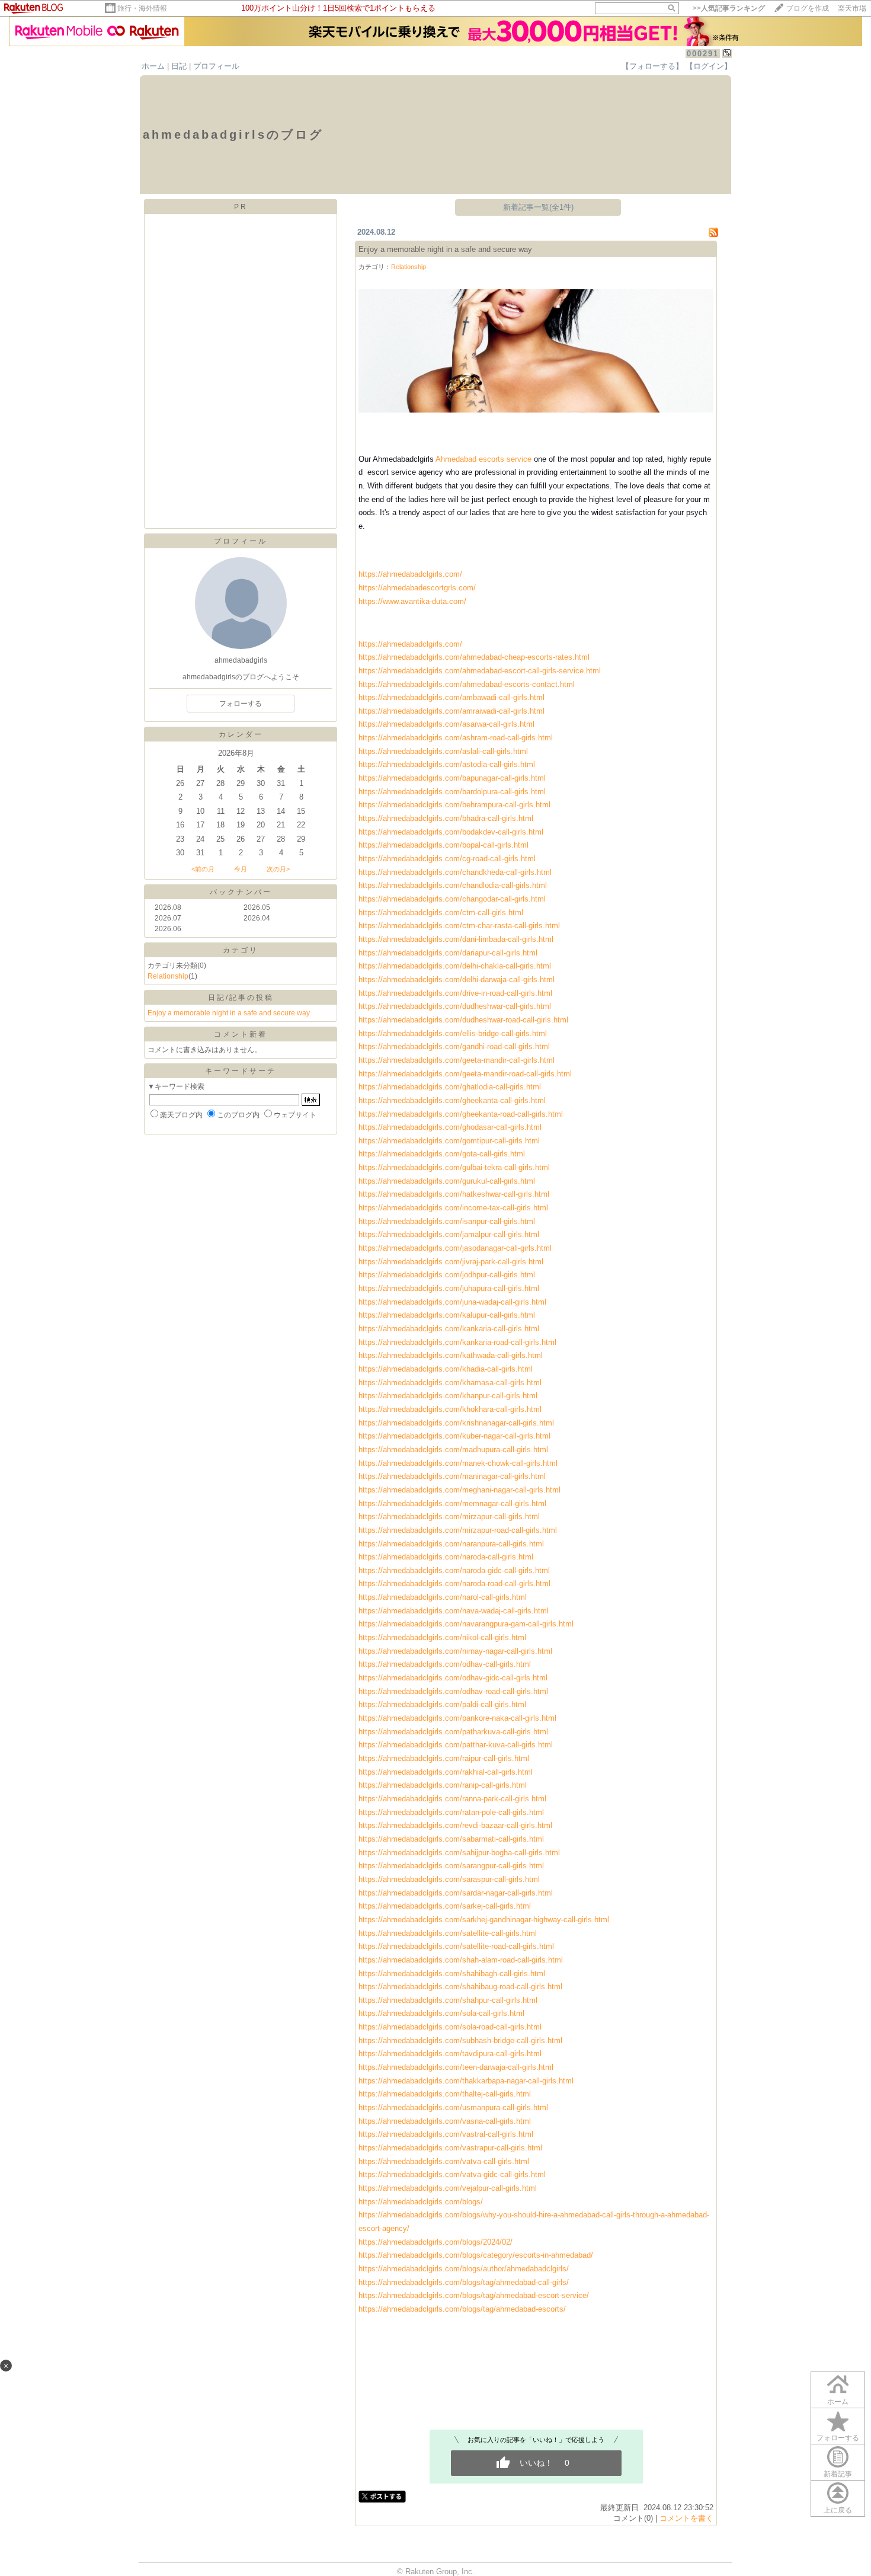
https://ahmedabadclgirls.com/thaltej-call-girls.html (445, 2094)
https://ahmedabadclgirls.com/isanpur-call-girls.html (447, 1221)
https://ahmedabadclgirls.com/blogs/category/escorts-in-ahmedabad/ (476, 2255)
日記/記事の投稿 (241, 998)
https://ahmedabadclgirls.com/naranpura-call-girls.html (451, 1544)
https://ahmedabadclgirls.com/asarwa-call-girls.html (446, 724)
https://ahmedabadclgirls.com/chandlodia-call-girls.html (453, 885)
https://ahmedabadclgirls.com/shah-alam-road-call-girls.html (461, 1960)
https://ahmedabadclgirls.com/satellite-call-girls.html (448, 1933)
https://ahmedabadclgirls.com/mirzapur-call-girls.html (449, 1516)
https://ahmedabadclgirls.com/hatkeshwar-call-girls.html (454, 1194)
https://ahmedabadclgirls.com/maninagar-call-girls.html (452, 1476)
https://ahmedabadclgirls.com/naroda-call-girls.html (446, 1557)
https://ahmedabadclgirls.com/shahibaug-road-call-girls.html (460, 1987)
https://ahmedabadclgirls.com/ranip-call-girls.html (443, 1785)
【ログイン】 (709, 66)
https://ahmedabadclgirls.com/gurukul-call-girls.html (447, 1181)
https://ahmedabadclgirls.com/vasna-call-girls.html (445, 2121)
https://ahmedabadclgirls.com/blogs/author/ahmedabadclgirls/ (464, 2269)
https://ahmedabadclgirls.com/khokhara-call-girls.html (450, 1409)
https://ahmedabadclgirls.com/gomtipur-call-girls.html (449, 1141)
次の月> (278, 869)
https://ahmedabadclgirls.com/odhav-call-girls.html (445, 1664)
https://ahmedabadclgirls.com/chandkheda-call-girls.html (455, 872)
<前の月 (203, 869)
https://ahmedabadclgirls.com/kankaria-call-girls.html (449, 1329)
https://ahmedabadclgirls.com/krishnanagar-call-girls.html (456, 1423)
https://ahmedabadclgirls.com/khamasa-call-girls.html (450, 1383)
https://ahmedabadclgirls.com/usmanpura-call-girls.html (453, 2107)
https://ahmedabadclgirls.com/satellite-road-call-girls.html (456, 1946)
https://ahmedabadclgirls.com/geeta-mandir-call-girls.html (457, 1060)
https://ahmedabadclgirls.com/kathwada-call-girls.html (451, 1355)
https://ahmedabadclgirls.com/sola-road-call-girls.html (450, 2027)
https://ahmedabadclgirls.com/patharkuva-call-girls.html (453, 1732)
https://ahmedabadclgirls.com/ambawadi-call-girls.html (451, 697)
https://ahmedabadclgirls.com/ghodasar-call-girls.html (450, 1127)
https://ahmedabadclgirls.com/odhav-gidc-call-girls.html (453, 1678)
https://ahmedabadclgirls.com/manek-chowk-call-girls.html (458, 1463)
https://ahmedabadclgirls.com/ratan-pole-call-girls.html (451, 1812)
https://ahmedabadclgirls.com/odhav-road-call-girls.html (453, 1691)
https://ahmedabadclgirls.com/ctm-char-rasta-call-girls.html (459, 926)
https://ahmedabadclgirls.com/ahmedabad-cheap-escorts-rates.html (474, 657)
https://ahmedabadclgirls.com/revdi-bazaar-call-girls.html (455, 1825)
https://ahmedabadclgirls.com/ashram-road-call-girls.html (456, 738)
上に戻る (838, 2510)
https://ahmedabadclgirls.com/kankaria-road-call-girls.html (457, 1342)
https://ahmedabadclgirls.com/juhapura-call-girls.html (449, 1288)
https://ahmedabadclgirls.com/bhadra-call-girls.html (446, 818)
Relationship (168, 976)
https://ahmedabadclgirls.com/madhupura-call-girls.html (453, 1450)
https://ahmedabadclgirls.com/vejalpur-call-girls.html (448, 2188)
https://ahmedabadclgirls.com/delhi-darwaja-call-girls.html (457, 979)
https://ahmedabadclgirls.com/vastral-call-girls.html (446, 2134)
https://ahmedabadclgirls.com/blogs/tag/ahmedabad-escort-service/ (474, 2295)
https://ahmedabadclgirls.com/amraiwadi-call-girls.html (451, 711)
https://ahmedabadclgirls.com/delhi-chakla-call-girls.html (455, 966)
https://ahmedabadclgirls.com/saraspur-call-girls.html (449, 1879)
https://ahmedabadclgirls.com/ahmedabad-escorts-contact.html (467, 684)
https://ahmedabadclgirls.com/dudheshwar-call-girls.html (455, 1006)
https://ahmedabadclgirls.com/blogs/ (421, 2202)
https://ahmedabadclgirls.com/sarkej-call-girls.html (445, 1906)
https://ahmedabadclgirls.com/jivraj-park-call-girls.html (451, 1262)
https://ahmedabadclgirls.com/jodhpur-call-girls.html (447, 1275)
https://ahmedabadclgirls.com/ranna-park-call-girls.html (452, 1799)
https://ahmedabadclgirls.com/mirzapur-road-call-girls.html (458, 1530)
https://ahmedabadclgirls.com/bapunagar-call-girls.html (452, 778)
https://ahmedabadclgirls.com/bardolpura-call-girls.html (452, 792)
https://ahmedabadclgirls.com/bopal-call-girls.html (443, 845)
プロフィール (216, 66)
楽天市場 (852, 8)
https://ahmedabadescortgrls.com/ (417, 588)
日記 (179, 66)
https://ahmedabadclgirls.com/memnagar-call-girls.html (452, 1503)
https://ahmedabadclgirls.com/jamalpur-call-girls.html (449, 1234)
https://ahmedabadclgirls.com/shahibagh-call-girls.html (452, 1973)
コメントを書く (686, 2518)
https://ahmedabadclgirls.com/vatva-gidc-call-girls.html (452, 2174)
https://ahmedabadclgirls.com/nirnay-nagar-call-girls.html (455, 1651)
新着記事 (838, 2474)
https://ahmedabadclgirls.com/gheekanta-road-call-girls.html (461, 1114)
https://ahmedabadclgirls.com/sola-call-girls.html (441, 2013)
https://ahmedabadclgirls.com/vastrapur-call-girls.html (450, 2148)
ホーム (153, 66)
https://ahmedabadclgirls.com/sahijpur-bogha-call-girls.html (459, 1853)
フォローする (838, 2438)
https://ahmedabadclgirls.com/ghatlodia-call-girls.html (450, 1087)
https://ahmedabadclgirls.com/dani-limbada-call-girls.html (456, 939)
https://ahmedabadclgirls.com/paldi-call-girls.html (442, 1704)
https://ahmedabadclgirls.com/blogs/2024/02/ (435, 2242)
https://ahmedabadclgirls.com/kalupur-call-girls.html (447, 1315)
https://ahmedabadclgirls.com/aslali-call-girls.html (443, 751)
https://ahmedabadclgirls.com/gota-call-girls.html (442, 1154)
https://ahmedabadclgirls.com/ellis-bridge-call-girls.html (453, 1033)
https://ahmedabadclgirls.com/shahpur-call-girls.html (448, 2000)
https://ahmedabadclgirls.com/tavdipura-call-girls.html (450, 2054)
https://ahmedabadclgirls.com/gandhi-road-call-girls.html (454, 1046)
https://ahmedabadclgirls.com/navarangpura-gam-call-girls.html (466, 1624)
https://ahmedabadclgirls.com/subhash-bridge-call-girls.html (460, 2040)
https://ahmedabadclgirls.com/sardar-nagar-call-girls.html (456, 1893)
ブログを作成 (808, 8)
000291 (703, 54)
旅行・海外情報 (142, 8)
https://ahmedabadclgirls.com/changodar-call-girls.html (452, 899)
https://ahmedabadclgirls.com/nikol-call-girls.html (442, 1637)
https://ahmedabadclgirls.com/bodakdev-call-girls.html (451, 832)
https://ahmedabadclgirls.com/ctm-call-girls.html (441, 913)
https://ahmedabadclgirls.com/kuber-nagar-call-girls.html (454, 1436)
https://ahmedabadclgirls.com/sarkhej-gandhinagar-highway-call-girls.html (484, 1920)
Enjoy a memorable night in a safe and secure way (229, 1013)
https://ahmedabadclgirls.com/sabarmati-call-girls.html (451, 1839)
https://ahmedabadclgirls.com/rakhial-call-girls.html (446, 1772)
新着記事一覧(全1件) (538, 207)
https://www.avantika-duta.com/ (412, 601)
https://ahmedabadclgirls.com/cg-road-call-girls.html (447, 859)
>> (729, 8)
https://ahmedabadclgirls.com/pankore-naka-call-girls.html (457, 1718)
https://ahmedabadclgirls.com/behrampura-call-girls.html (454, 805)
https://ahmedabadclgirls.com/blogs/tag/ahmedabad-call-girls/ (464, 2282)
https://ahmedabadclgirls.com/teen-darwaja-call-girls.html (456, 2067)
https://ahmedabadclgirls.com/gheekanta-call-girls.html (452, 1100)
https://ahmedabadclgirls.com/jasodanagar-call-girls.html (455, 1248)
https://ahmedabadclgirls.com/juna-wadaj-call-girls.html (452, 1302)
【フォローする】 (652, 66)
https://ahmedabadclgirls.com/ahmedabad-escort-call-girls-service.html (480, 671)
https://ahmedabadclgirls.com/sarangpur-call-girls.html (451, 1866)
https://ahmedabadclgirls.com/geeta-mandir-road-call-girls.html (465, 1074)
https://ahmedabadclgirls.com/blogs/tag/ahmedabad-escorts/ (462, 2309)
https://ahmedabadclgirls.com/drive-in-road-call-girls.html (455, 993)
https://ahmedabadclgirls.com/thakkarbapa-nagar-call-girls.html (466, 2081)
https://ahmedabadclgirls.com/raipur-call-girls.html (444, 1758)
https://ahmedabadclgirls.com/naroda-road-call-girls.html (454, 1583)
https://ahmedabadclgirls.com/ (410, 574)
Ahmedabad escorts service (483, 459)
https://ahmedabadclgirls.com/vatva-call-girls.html (444, 2161)
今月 (241, 869)
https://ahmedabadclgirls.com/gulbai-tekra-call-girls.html (454, 1167)
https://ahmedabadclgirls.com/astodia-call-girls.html (447, 764)
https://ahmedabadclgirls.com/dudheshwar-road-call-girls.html (463, 1020)
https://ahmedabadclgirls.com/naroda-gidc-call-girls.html (454, 1570)
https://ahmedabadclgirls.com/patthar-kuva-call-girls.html (456, 1745)
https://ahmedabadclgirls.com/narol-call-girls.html (443, 1597)
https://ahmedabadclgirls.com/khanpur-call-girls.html (448, 1396)
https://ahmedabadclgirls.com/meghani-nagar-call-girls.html (459, 1490)
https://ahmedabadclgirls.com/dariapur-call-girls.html (448, 953)
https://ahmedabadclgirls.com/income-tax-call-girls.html (453, 1208)
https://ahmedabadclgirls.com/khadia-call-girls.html (446, 1369)
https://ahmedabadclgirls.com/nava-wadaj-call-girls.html (454, 1611)
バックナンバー (241, 892)
